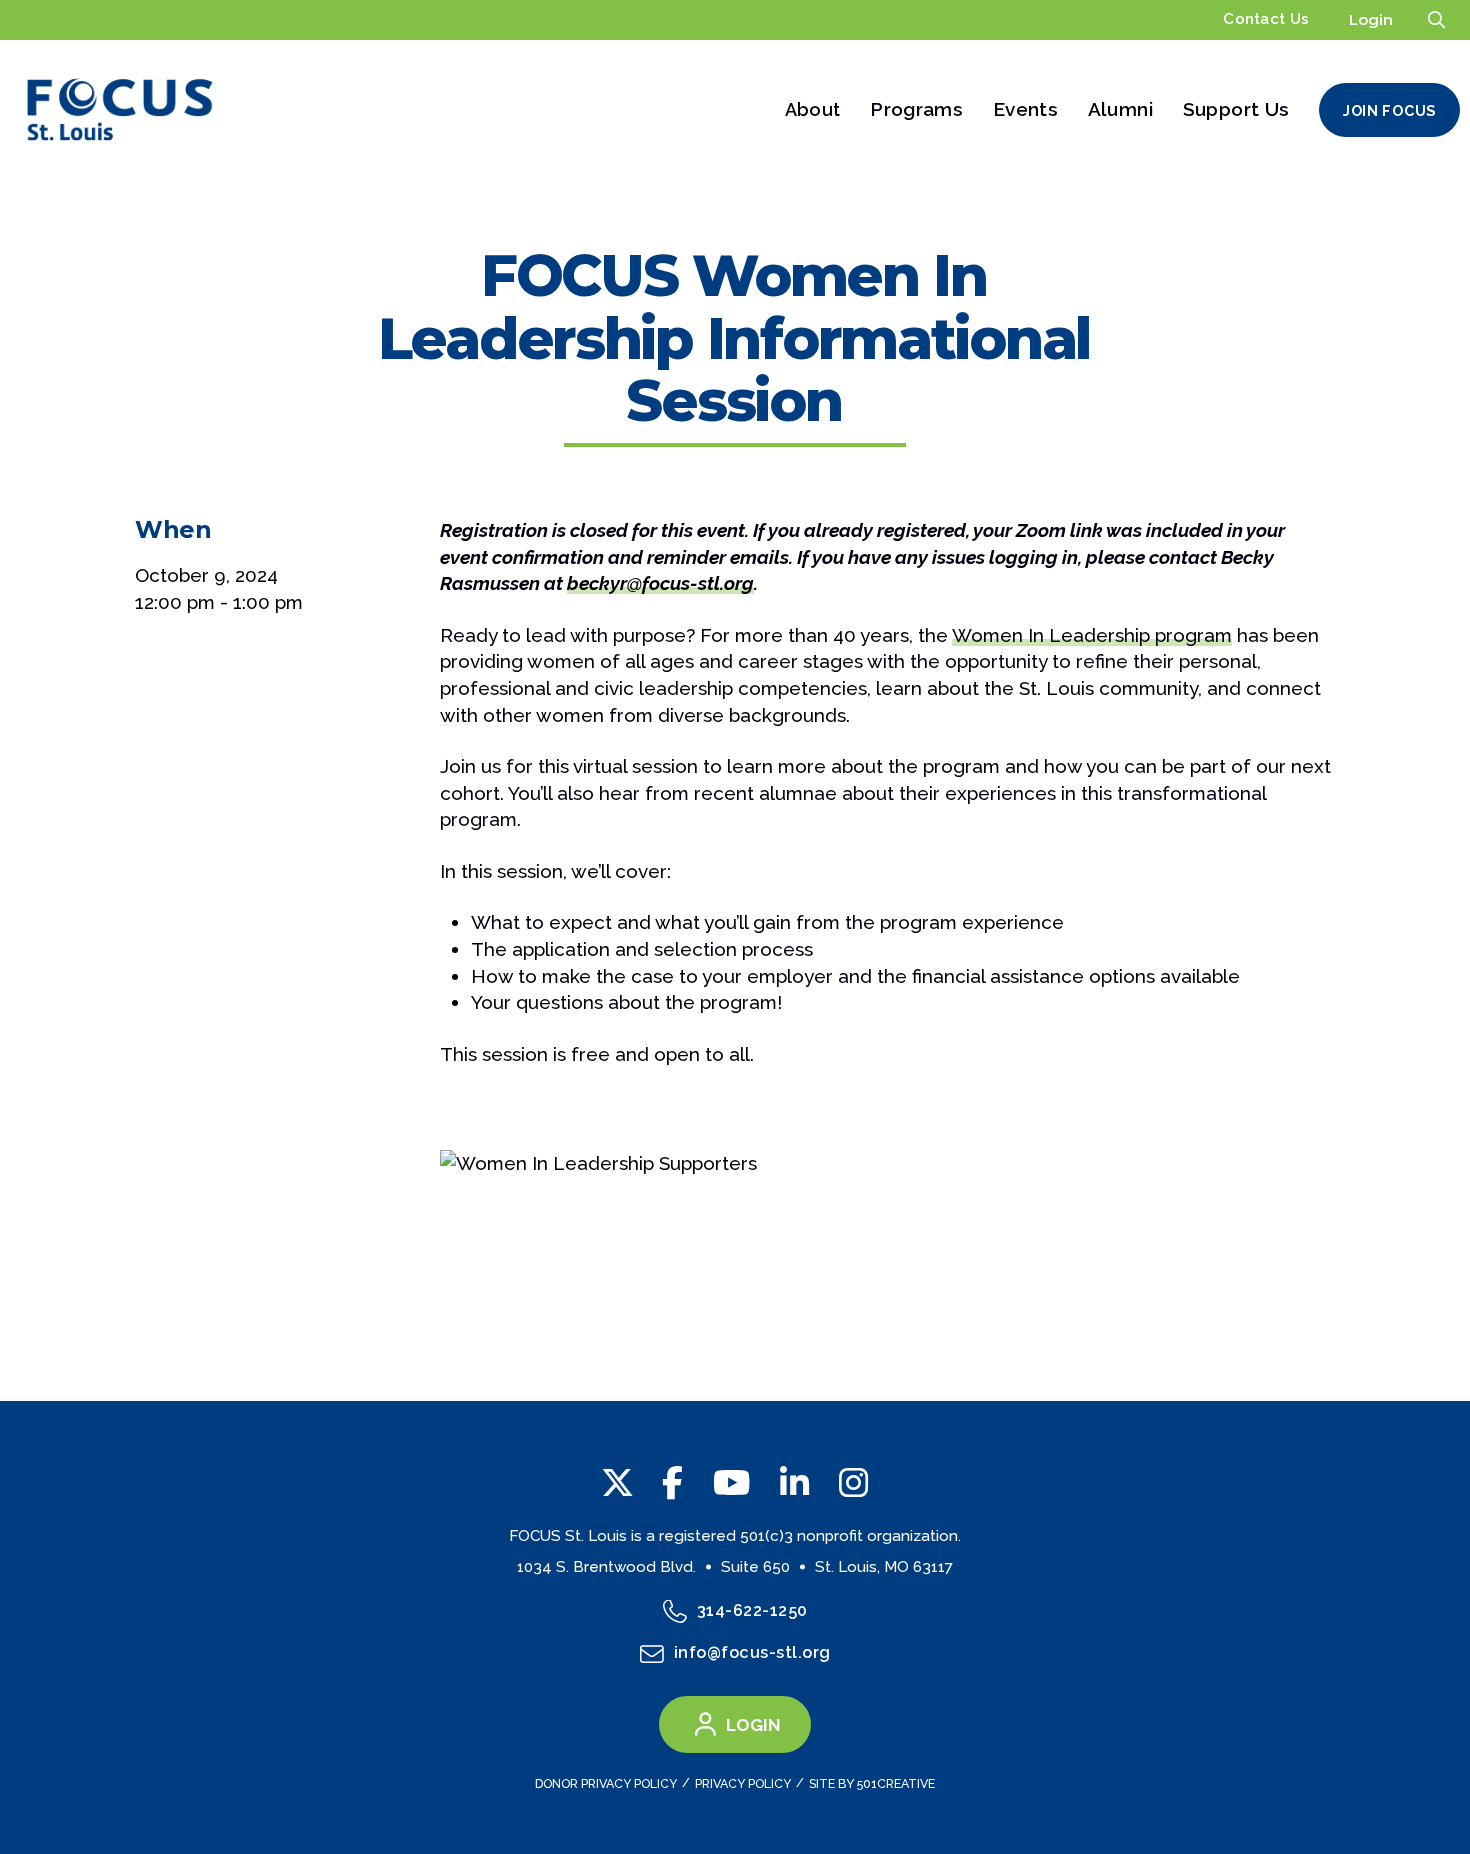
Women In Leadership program (1092, 635)
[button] (1436, 19)
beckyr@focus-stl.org (660, 583)
